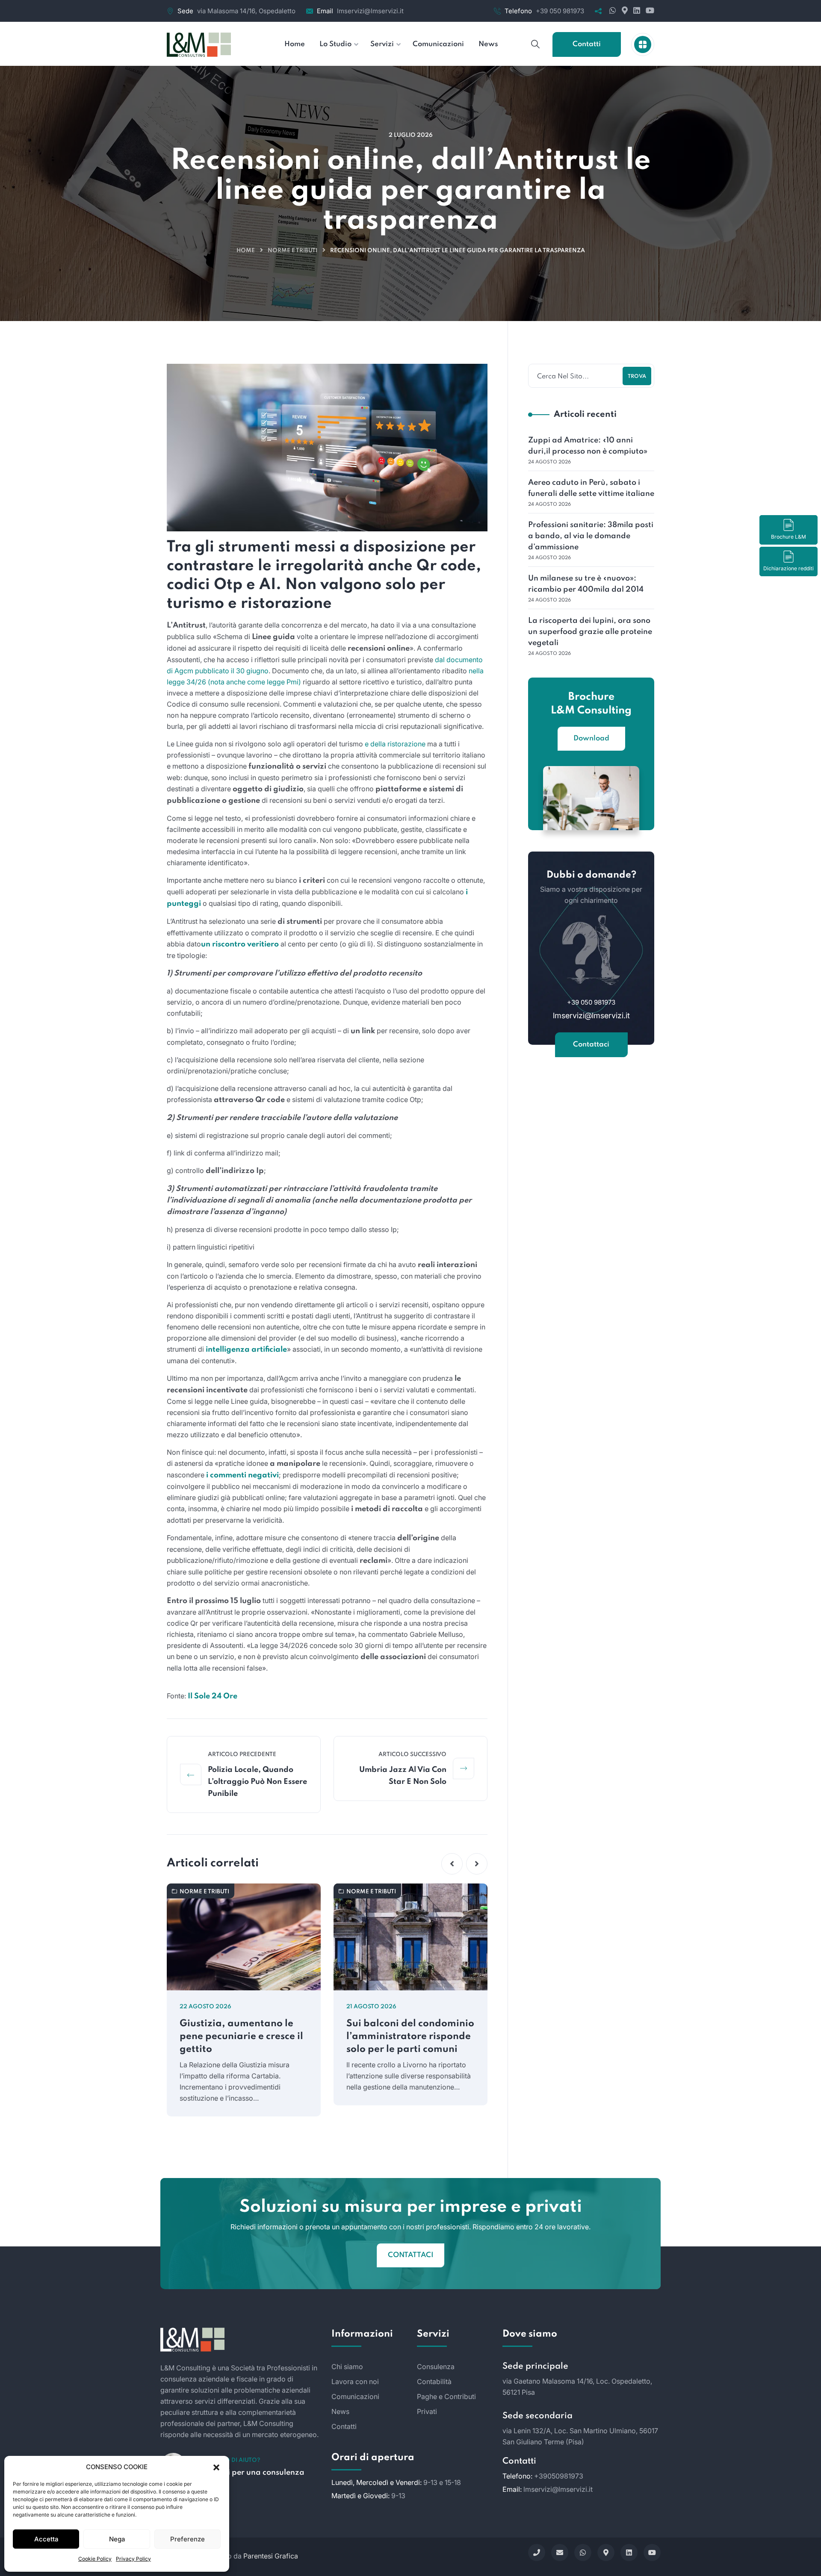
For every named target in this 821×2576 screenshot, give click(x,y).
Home (246, 251)
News (340, 2411)
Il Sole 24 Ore (213, 1696)
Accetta (46, 2539)
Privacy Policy (133, 2559)
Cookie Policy (95, 2559)
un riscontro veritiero (240, 944)
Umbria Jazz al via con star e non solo (403, 1776)
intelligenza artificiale (246, 1350)
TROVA (637, 377)
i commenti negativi (242, 1475)
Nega (117, 2539)
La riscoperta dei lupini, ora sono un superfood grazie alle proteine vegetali (590, 632)
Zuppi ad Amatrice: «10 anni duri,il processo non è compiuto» (588, 446)
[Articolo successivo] (464, 1768)
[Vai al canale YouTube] (648, 11)
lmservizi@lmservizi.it (370, 11)
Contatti (587, 44)
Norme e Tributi (292, 251)
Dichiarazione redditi (789, 568)
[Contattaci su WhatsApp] (612, 11)
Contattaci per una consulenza (247, 2473)
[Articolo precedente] (191, 1774)
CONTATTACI (411, 2255)
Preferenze (188, 2539)
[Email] (560, 2552)
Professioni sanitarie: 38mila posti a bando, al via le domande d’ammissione (591, 536)
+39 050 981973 (560, 11)
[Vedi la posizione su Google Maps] (624, 11)
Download (591, 738)
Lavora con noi (355, 2381)
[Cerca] (535, 44)
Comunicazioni (355, 2396)
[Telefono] (537, 2552)
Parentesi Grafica (271, 2556)
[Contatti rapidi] (643, 44)
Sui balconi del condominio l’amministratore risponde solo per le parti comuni (410, 2037)
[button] (216, 2467)
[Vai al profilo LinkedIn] (636, 11)
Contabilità (434, 2381)
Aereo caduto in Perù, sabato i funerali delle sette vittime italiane (591, 488)
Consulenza (436, 2367)
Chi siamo (347, 2367)
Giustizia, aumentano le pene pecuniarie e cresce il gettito (241, 2037)
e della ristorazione (395, 744)
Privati (427, 2411)
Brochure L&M (789, 537)
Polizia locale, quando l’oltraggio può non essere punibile (257, 1782)
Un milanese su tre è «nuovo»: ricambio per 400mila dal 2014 (586, 584)
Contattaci (591, 1045)
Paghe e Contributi (446, 2396)
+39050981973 (559, 2476)
